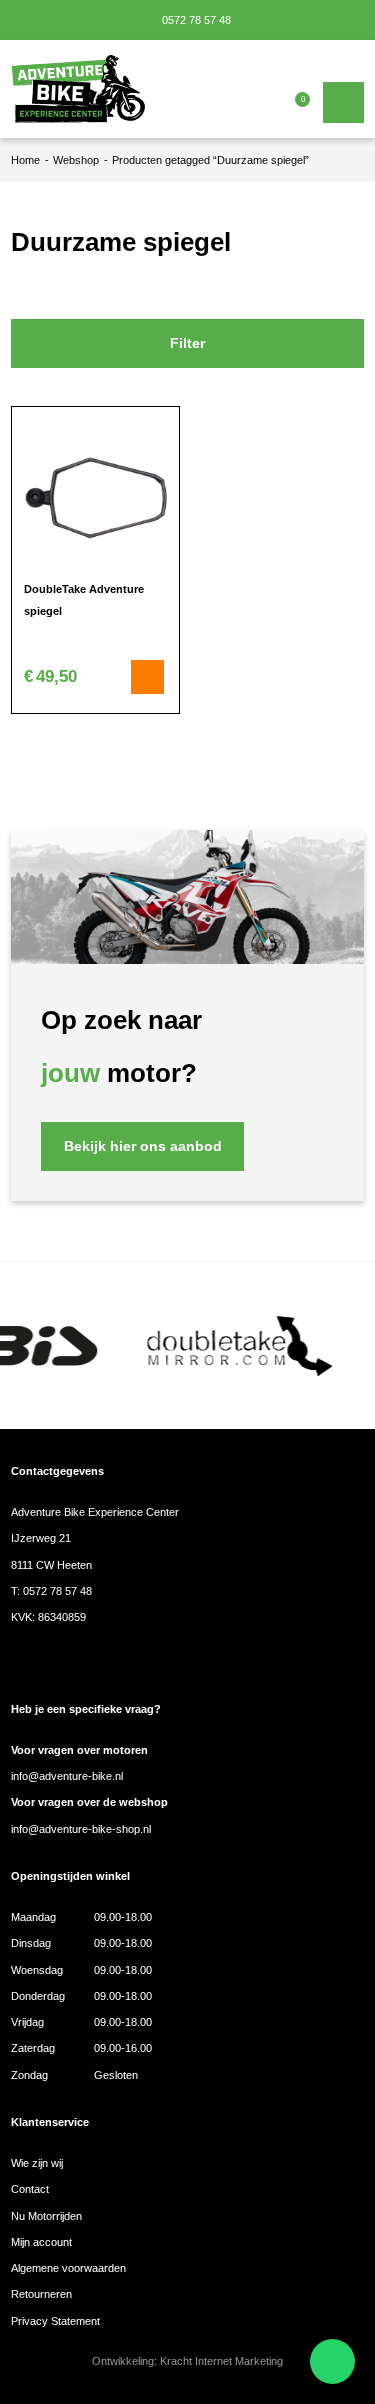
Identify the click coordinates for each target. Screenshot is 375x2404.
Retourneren (41, 2294)
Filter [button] (187, 343)
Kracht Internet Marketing (221, 2361)
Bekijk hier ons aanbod (143, 1146)
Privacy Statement (55, 2321)
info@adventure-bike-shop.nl (81, 1829)
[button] (148, 677)
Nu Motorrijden (46, 2216)
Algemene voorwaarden (68, 2268)
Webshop (76, 160)
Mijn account (41, 2242)
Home (25, 160)
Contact (30, 2189)
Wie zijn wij (37, 2163)
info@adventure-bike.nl (67, 1776)
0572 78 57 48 (195, 20)
